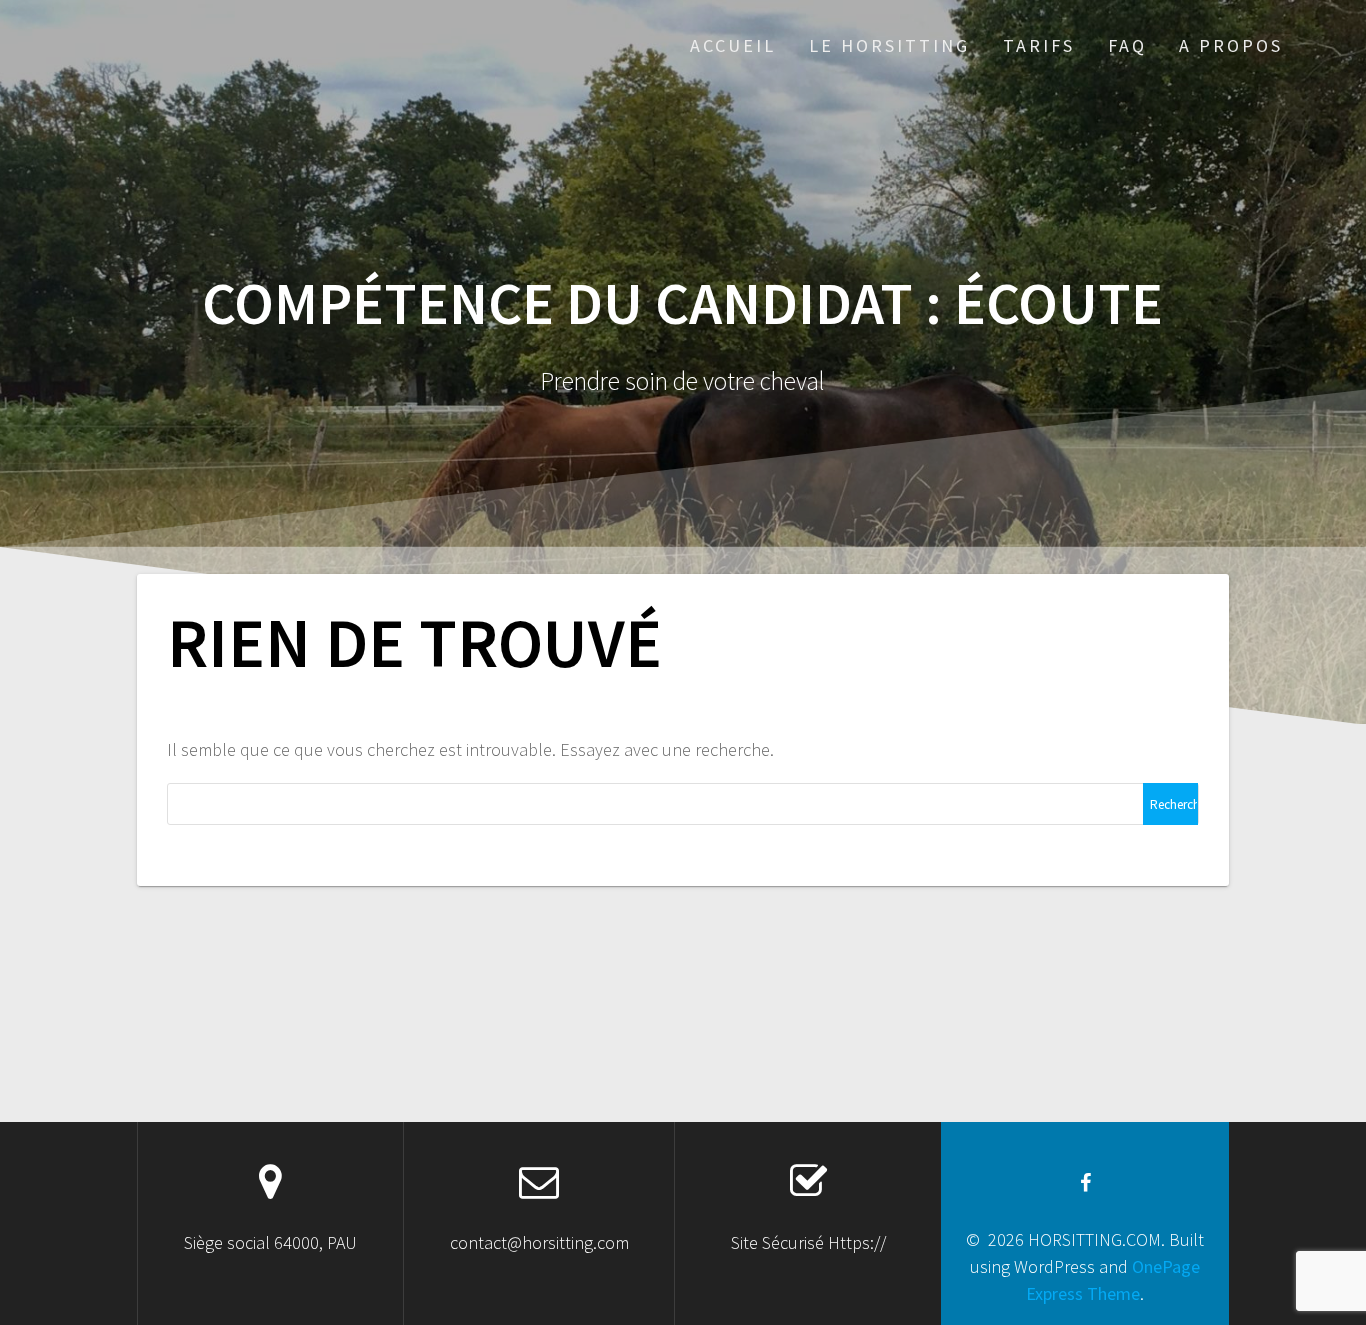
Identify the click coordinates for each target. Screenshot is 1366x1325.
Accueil (733, 45)
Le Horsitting (889, 45)
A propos (1231, 45)
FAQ (1127, 45)
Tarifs (1039, 45)
